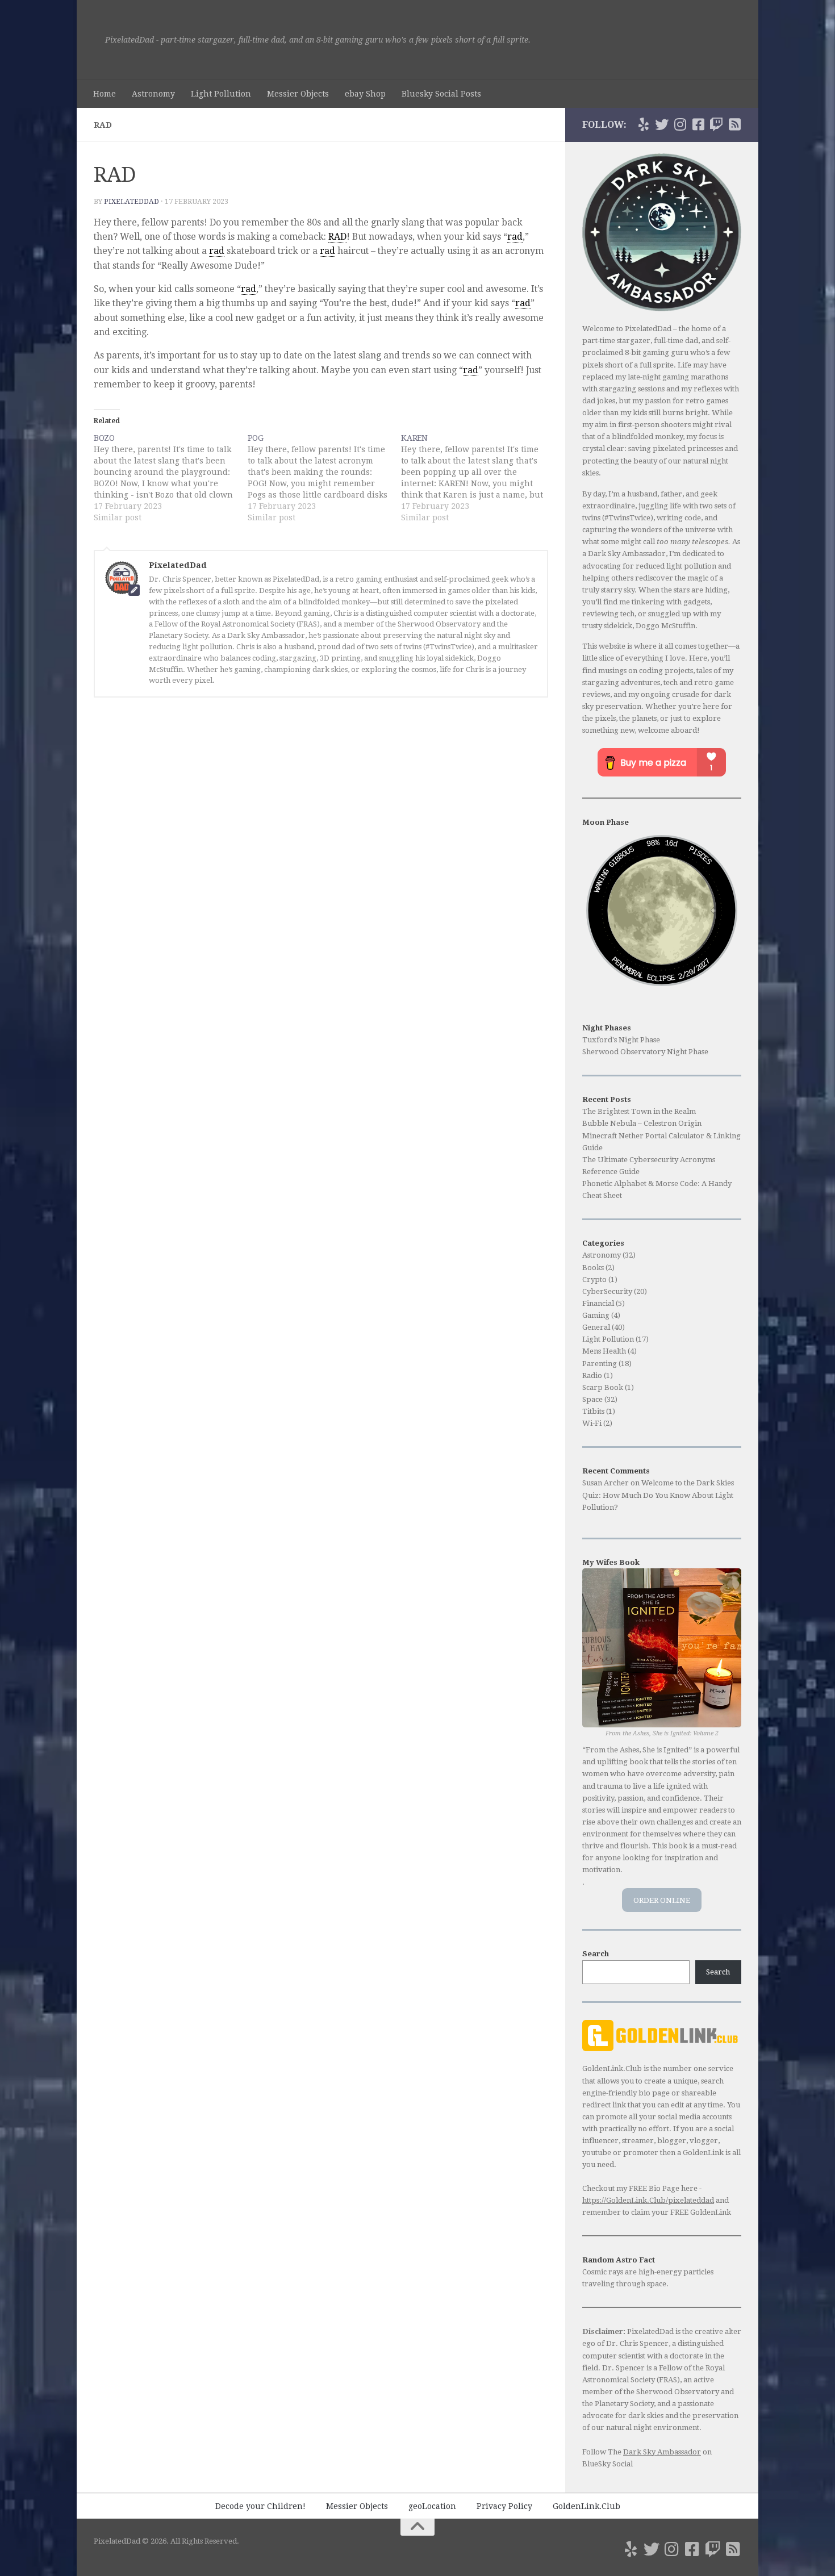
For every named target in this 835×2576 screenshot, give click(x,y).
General (596, 1327)
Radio (592, 1375)
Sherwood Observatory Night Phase (645, 1052)
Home (105, 94)
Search (718, 1972)
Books (593, 1268)
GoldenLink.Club (586, 2506)
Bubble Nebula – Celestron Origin (642, 1123)
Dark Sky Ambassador (662, 2452)
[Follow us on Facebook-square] (698, 124)
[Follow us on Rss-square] (734, 124)
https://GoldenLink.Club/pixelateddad (648, 2200)
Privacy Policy (504, 2506)
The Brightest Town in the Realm (639, 1111)
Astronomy (153, 94)
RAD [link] (337, 237)
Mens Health (604, 1351)
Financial (598, 1303)
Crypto (594, 1279)
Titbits (593, 1411)
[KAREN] (478, 478)
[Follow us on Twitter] (662, 124)
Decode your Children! (260, 2506)
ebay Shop (365, 94)
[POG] (325, 478)
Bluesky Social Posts (441, 94)
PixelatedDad (131, 202)
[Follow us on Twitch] (716, 124)
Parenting (600, 1364)
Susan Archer (606, 1483)
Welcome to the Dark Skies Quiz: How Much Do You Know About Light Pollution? (658, 1495)
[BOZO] (171, 478)
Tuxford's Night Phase (621, 1040)
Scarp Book (603, 1387)
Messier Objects (298, 94)
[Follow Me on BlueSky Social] (644, 124)
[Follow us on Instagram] (680, 124)
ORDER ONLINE (662, 1900)
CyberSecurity (607, 1291)
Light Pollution (221, 94)
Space (592, 1399)
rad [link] (515, 237)
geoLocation (432, 2506)
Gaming (596, 1315)
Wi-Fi (592, 1423)
